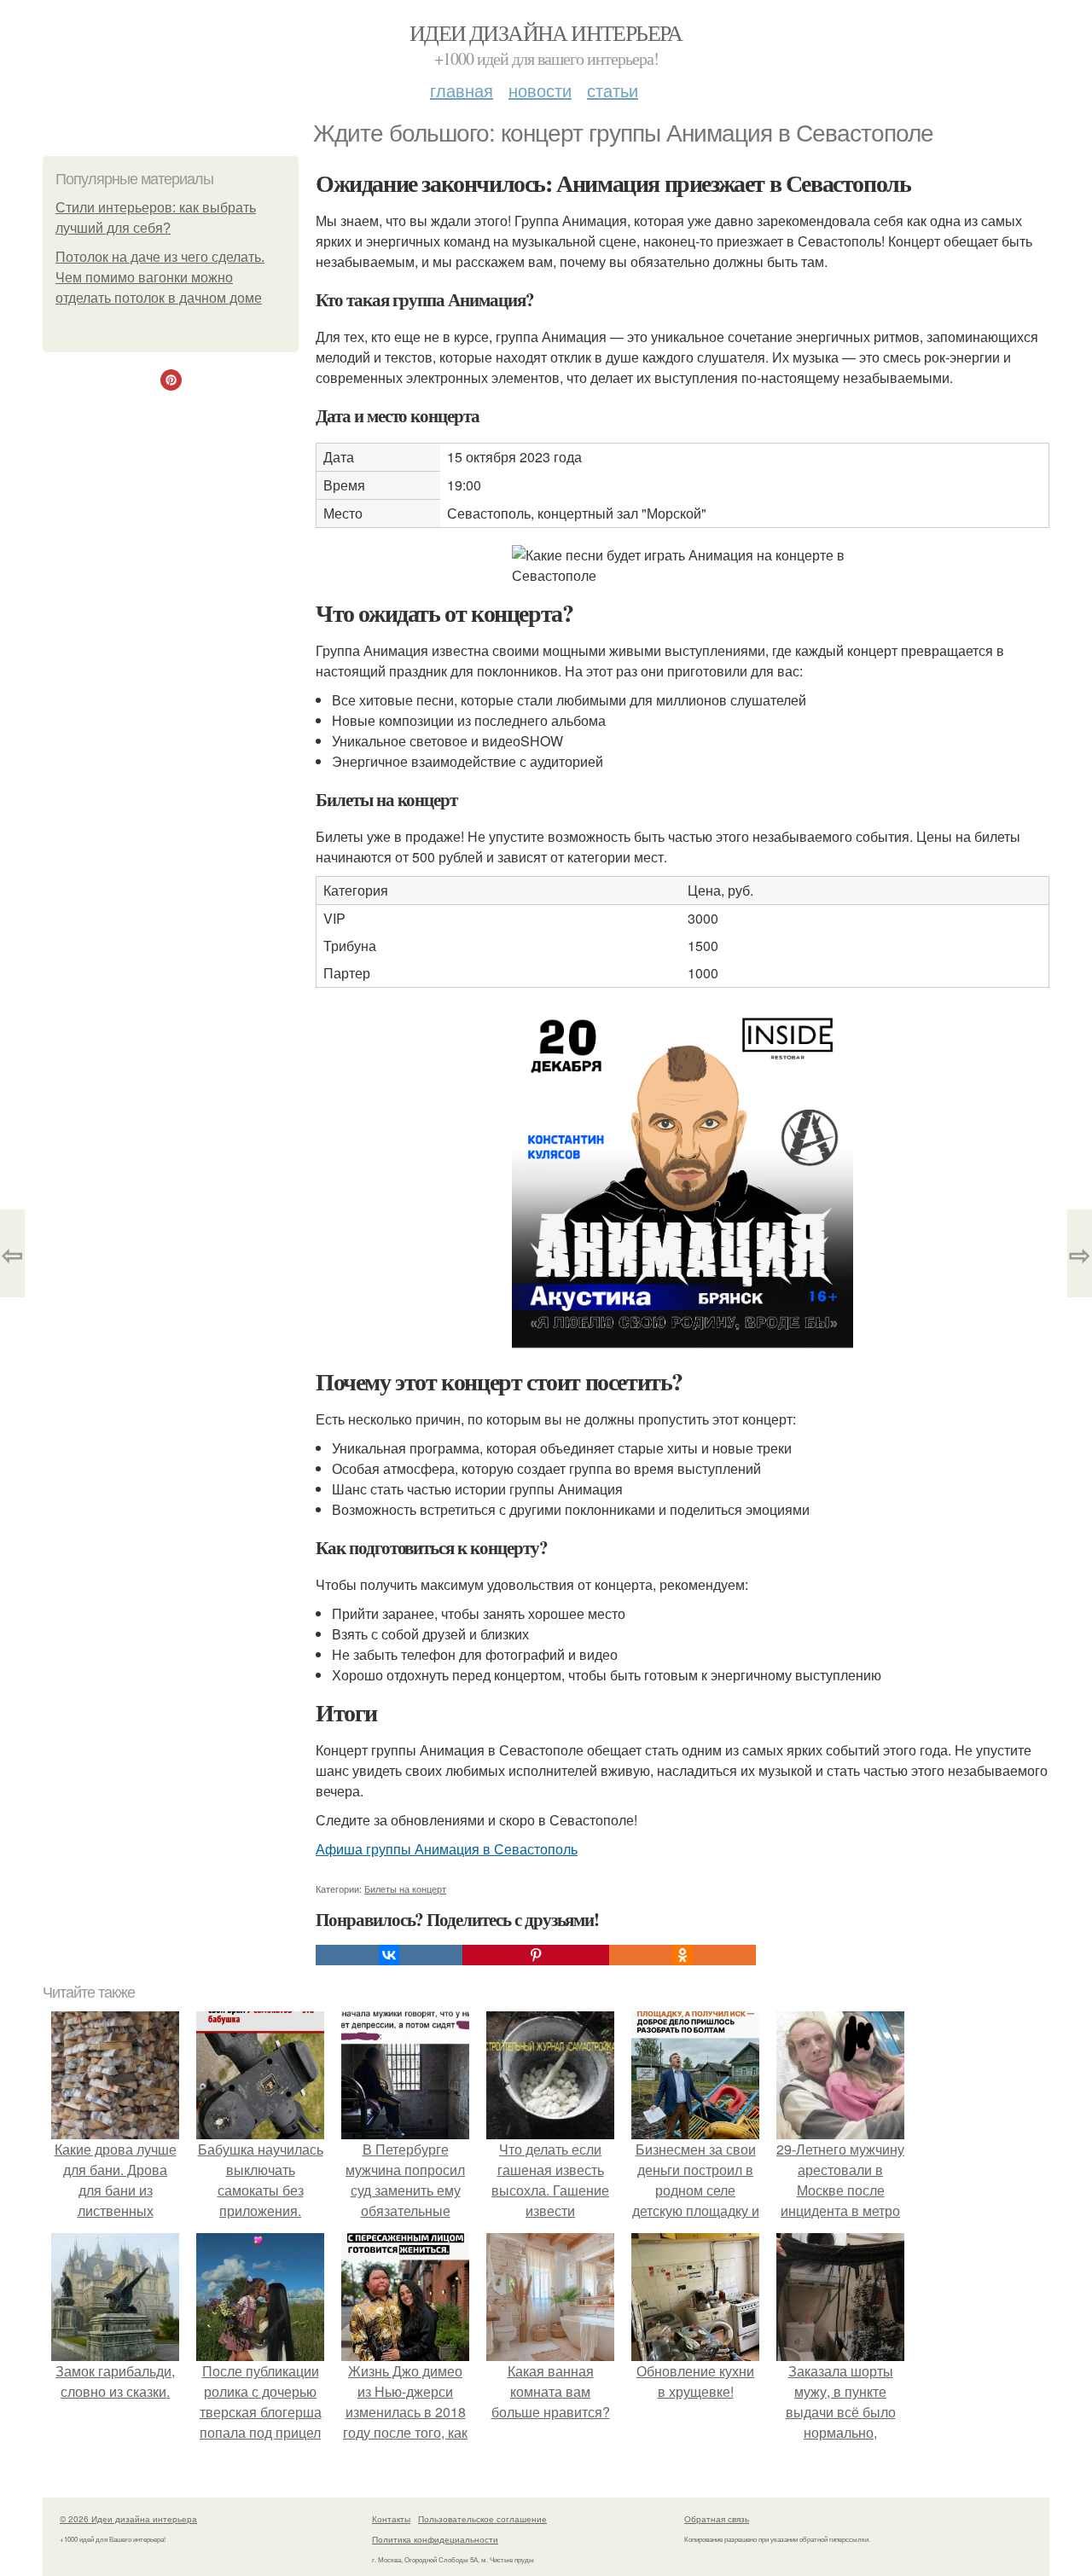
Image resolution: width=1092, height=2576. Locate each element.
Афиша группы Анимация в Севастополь (447, 1849)
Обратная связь (717, 2519)
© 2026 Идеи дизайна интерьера (128, 2519)
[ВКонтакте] (389, 1955)
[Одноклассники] (682, 1955)
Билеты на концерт (405, 1888)
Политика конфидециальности (435, 2539)
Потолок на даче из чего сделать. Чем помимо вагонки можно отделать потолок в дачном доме (160, 278)
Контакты (391, 2519)
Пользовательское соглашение (482, 2519)
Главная (462, 90)
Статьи (613, 90)
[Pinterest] (536, 1955)
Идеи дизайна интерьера (546, 32)
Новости (540, 90)
